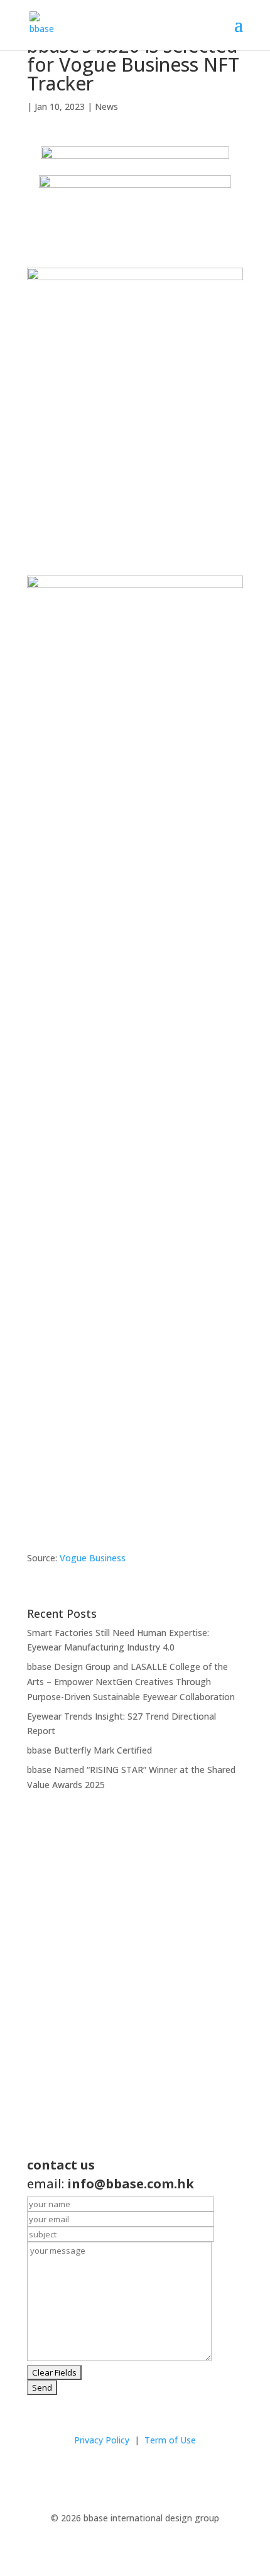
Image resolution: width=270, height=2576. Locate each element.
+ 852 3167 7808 (76, 1970)
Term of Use (170, 2440)
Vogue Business (93, 1558)
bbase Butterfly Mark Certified (89, 1750)
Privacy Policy (102, 2440)
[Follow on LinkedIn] (148, 2477)
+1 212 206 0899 (73, 2054)
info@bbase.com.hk (131, 2184)
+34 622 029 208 (78, 2122)
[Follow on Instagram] (122, 2477)
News (106, 106)
